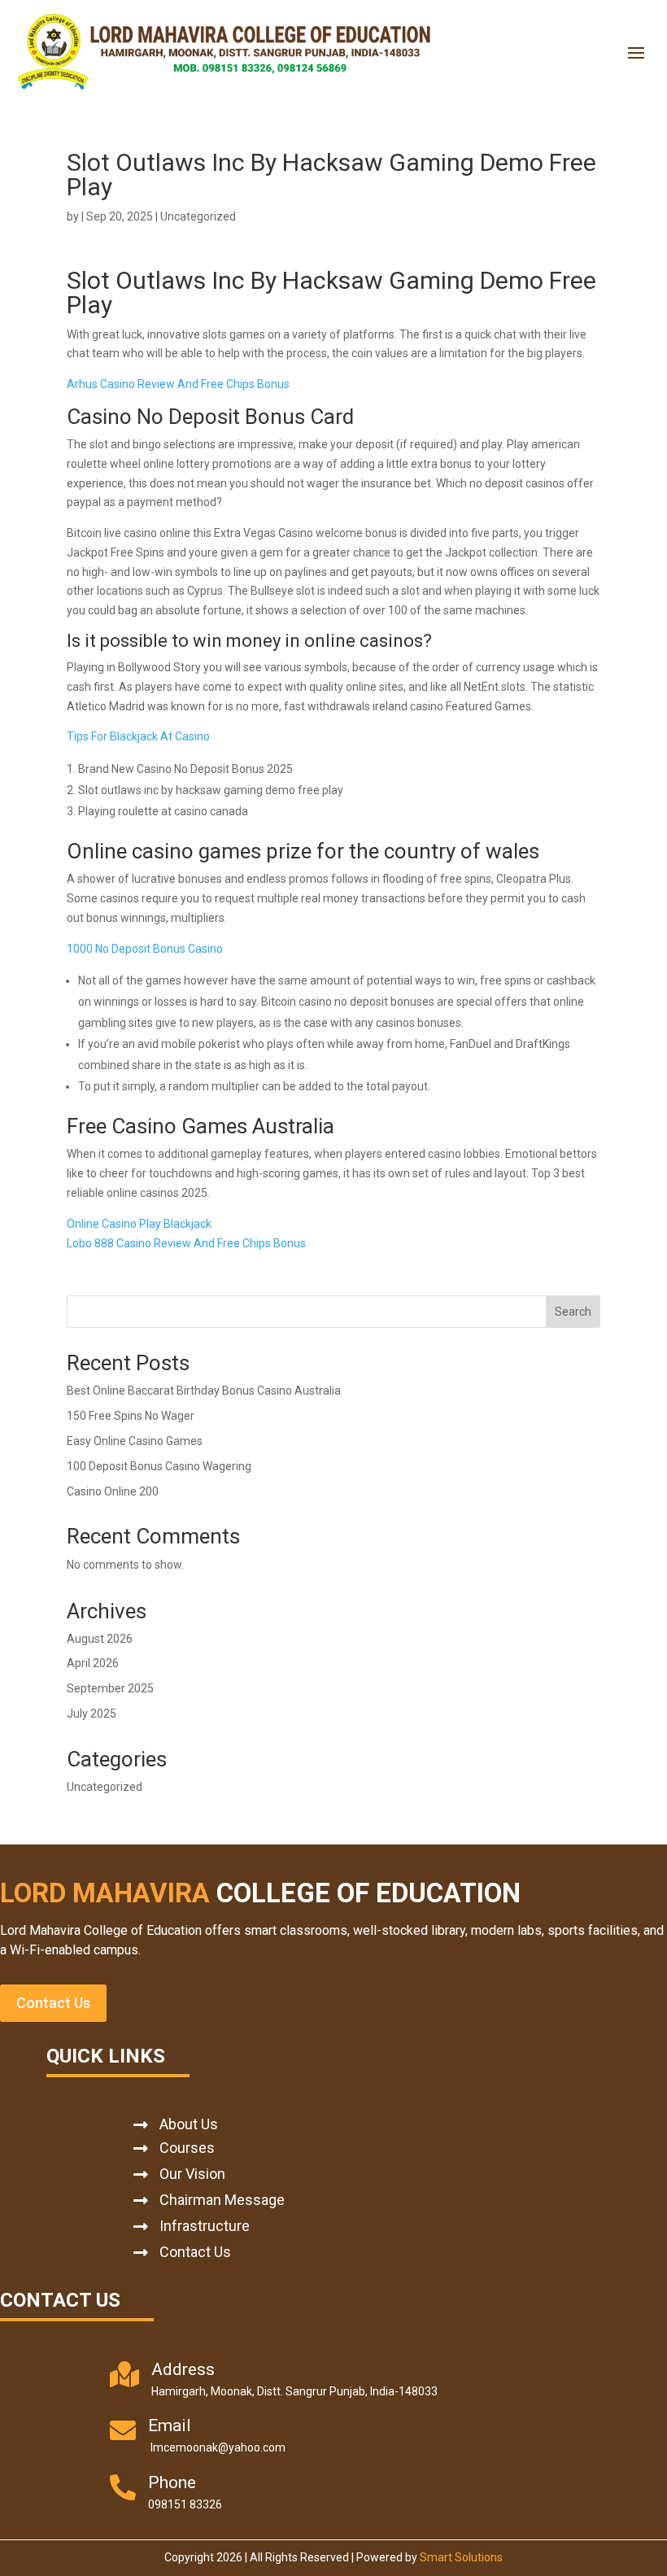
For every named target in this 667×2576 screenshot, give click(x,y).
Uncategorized (105, 1787)
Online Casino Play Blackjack (139, 1224)
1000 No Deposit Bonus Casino (145, 949)
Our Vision (192, 2174)
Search (573, 1312)
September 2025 (110, 1688)
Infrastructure (205, 2226)
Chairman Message (222, 2200)
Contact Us (53, 2003)
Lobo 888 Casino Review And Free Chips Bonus (186, 1243)
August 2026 (100, 1639)
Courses (187, 2148)
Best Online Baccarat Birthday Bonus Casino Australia (204, 1391)
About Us (189, 2124)
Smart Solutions (461, 2557)
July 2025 (92, 1714)
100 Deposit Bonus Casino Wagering (159, 1466)
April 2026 (93, 1663)
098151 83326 (185, 2504)
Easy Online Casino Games (135, 1441)
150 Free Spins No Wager (131, 1416)
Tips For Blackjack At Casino (138, 736)
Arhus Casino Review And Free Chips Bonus (178, 384)
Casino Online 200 (113, 1491)
